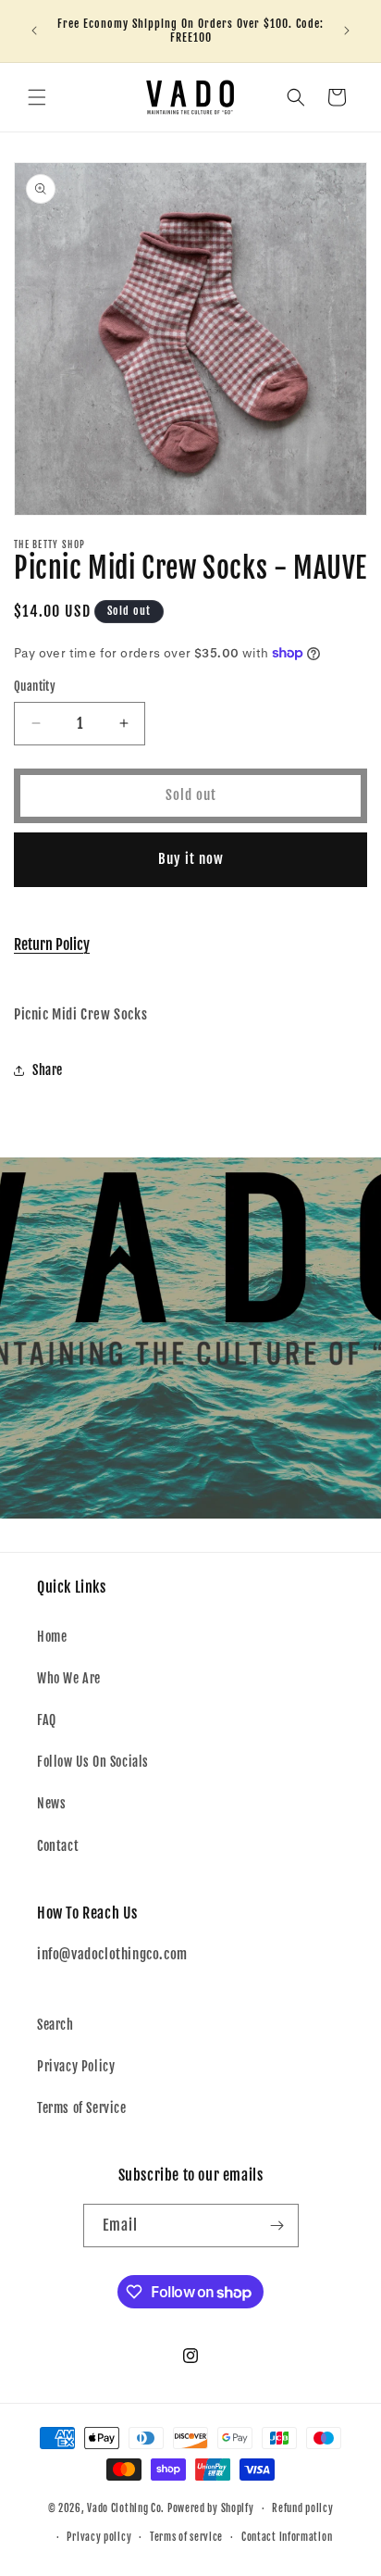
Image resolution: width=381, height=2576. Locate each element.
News (51, 1803)
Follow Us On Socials (93, 1762)
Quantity (35, 686)
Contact (58, 1846)
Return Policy (52, 944)
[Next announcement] (347, 31)
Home (52, 1637)
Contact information (287, 2537)
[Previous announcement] (34, 31)
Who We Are (69, 1678)
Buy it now (191, 859)
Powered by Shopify (211, 2508)
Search (55, 2025)
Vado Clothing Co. (126, 2508)
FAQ (47, 1720)
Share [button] (48, 1070)
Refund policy (302, 2508)
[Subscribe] (277, 2226)
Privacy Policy (76, 2066)
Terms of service (186, 2537)
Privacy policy (99, 2537)
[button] (37, 97)
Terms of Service (82, 2108)
